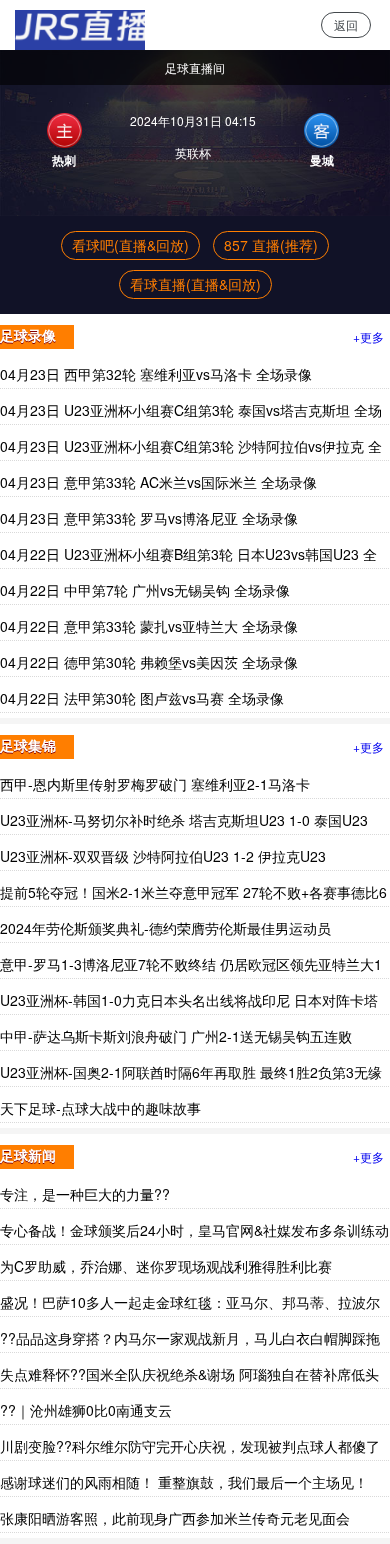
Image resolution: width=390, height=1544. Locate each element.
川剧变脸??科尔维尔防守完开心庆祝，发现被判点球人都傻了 (190, 1446)
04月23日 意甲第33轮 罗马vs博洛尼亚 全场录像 (149, 518)
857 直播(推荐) (271, 245)
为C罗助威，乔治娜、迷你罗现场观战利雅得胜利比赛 (166, 1266)
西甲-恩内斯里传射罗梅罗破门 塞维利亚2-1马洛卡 (155, 784)
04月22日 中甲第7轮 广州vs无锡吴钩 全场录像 (145, 590)
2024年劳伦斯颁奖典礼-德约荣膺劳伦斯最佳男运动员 (165, 928)
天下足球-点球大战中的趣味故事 (100, 1108)
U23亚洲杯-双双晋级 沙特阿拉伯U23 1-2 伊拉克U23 (163, 856)
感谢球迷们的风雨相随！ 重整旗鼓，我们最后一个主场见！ (184, 1482)
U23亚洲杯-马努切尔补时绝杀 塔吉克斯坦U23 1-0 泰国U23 (184, 820)
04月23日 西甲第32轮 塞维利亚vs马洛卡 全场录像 (156, 374)
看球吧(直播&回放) (130, 245)
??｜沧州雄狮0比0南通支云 (86, 1410)
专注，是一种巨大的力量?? (85, 1194)
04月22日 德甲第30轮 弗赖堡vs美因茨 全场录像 (149, 662)
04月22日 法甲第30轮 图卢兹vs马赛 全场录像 (142, 698)
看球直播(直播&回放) (195, 284)
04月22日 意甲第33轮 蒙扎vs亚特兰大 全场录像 (149, 626)
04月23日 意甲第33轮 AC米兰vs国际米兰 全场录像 (158, 482)
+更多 (368, 336)
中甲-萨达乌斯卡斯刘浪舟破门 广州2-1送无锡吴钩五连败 (176, 1036)
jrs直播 (72, 25)
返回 (346, 24)
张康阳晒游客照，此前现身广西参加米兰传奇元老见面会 (175, 1518)
